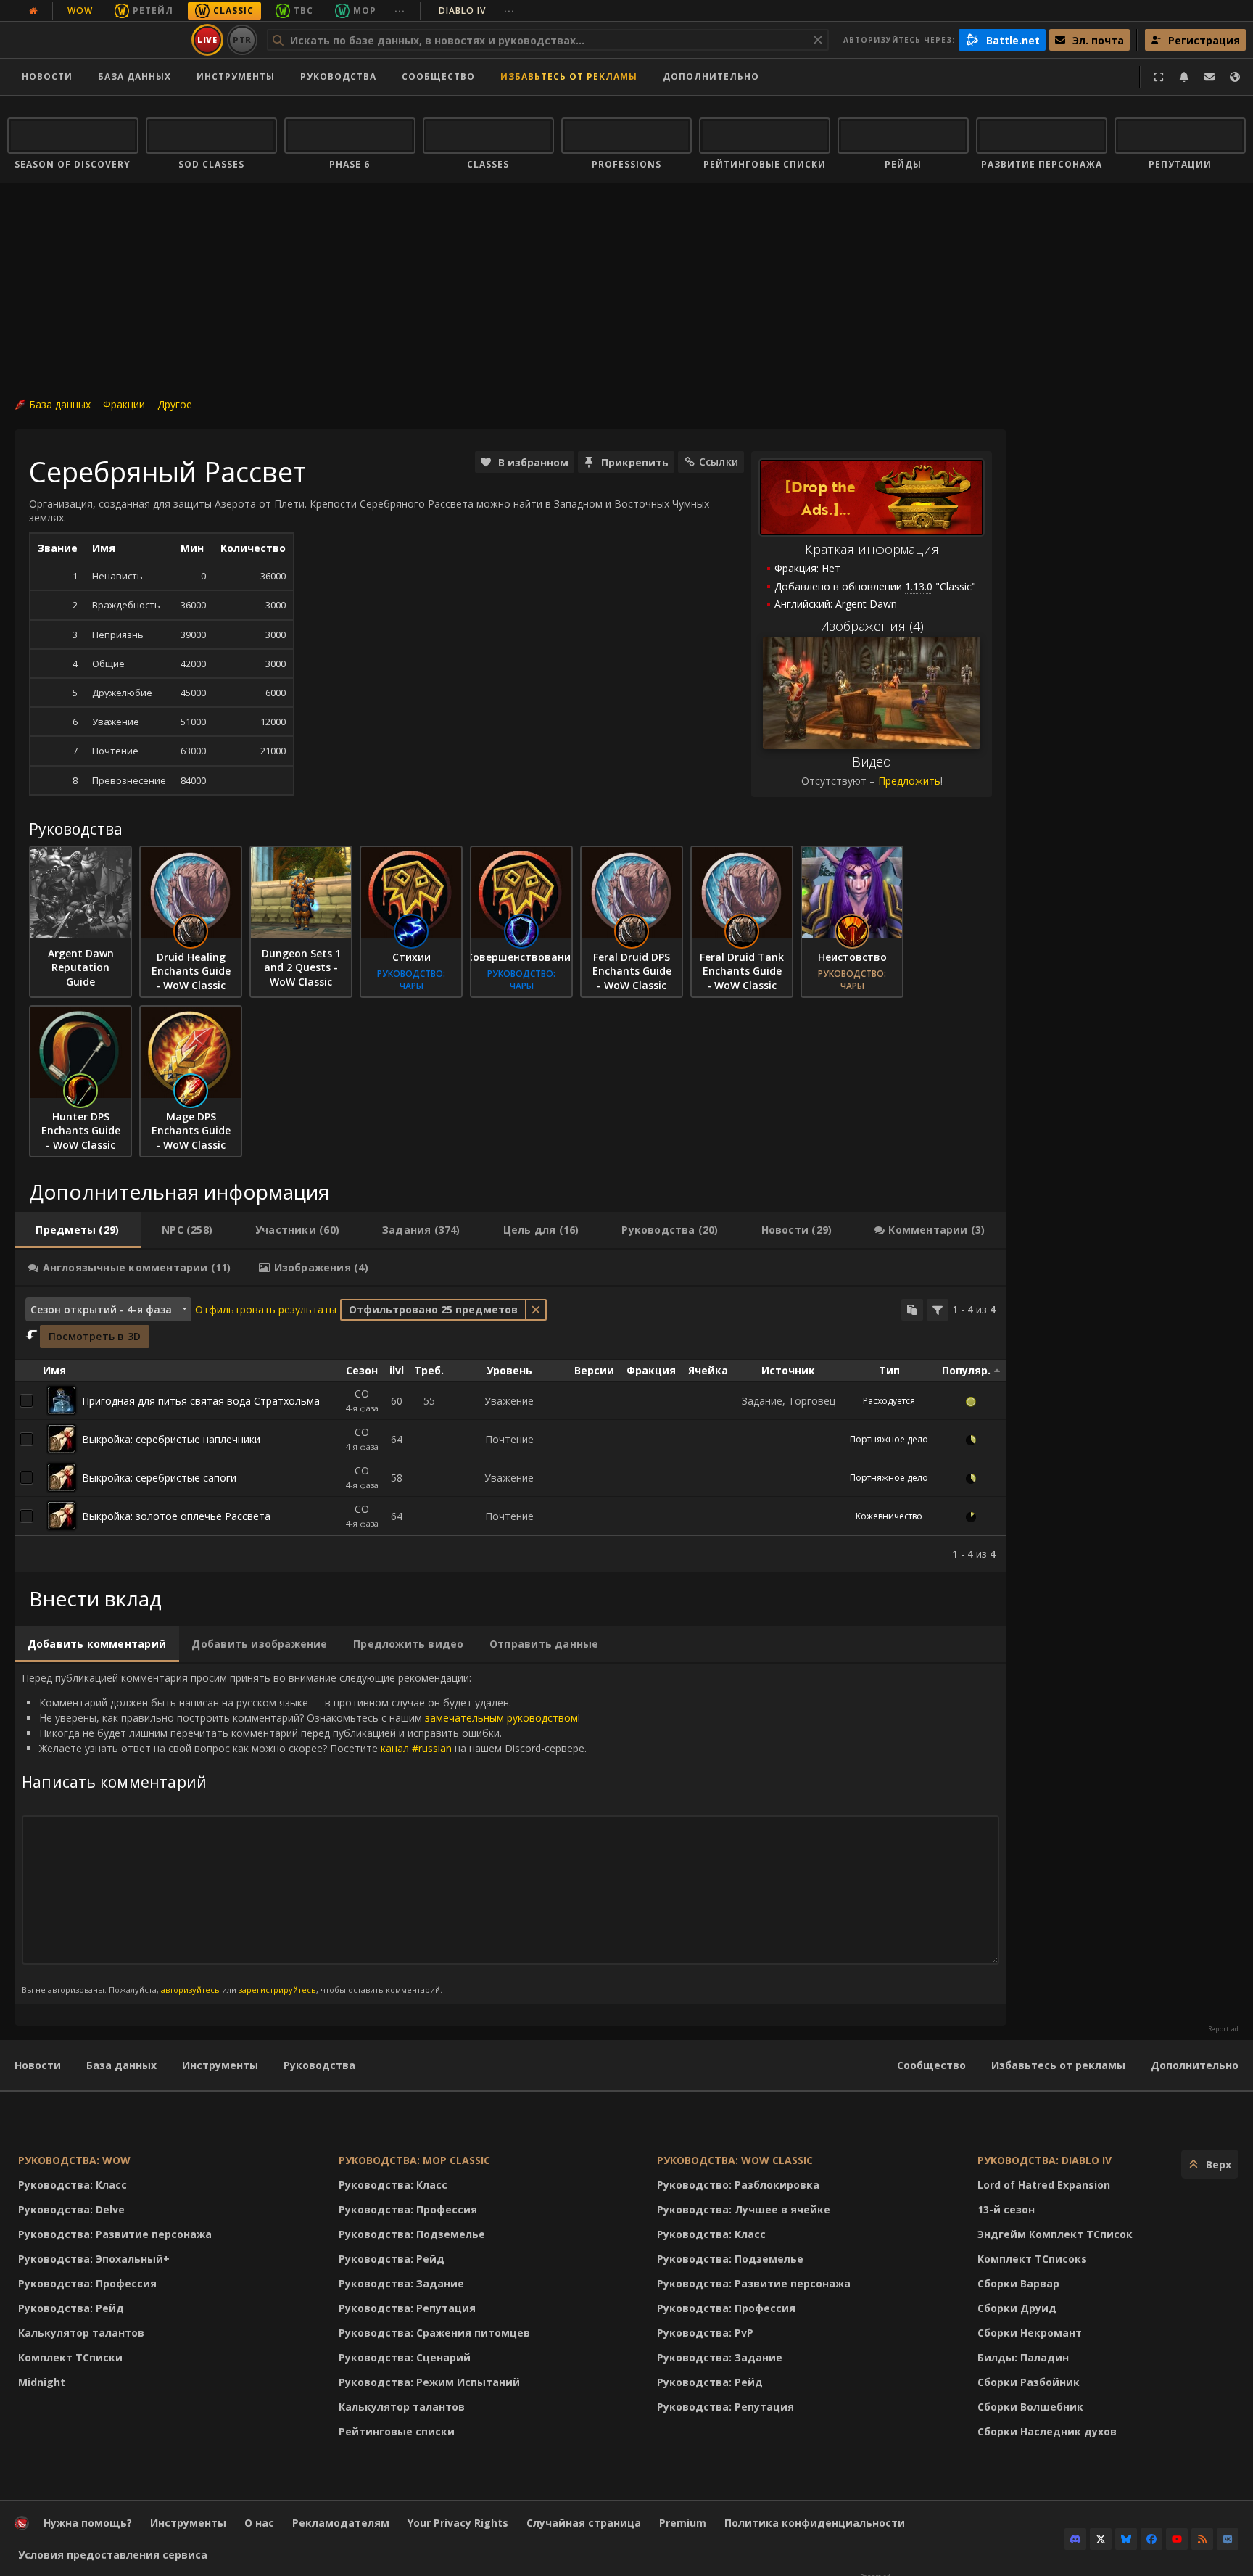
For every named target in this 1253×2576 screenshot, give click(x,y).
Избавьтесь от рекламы (569, 77)
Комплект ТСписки (70, 2357)
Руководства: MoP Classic (414, 2160)
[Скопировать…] (912, 1310)
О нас (259, 2523)
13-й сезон (1006, 2209)
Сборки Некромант (1030, 2333)
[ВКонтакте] (1228, 2539)
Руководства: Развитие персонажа (115, 2234)
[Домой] (97, 40)
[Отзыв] (1209, 77)
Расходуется (889, 1401)
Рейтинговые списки (397, 2431)
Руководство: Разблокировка (738, 2185)
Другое (175, 404)
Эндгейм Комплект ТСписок (1055, 2234)
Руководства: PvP (705, 2333)
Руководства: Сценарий (405, 2357)
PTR (243, 40)
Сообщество (438, 77)
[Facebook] (1151, 2539)
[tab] (78, 1230)
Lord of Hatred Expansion (1044, 2185)
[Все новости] (33, 11)
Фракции (124, 404)
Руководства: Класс (73, 2185)
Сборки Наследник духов (1047, 2431)
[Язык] (1235, 77)
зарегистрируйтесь (277, 1990)
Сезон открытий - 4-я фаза (101, 1309)
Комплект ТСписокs (1032, 2259)
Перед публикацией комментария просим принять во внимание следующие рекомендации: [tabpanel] (304, 1833)
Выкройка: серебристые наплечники (171, 1439)
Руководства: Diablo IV (1045, 2160)
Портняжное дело (889, 1439)
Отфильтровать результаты (266, 1309)
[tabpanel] (510, 1429)
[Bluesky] (1126, 2539)
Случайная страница (584, 2523)
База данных (135, 77)
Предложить (909, 781)
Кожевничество (889, 1516)
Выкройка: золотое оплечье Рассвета (176, 1516)
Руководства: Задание (401, 2283)
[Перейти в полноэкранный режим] (1159, 77)
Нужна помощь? (88, 2523)
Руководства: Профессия (87, 2283)
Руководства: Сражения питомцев (434, 2333)
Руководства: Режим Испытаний (429, 2382)
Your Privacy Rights (458, 2523)
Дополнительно (1195, 2065)
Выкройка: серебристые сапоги (159, 1478)
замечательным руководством (501, 1718)
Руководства (338, 77)
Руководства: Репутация (407, 2308)
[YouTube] (1177, 2539)
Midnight (42, 2382)
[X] (1101, 2539)
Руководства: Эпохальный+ (94, 2259)
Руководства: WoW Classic (735, 2160)
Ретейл (153, 11)
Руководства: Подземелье (412, 2234)
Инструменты (220, 2065)
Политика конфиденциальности (815, 2523)
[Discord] (1075, 2539)
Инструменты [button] (236, 77)
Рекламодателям (341, 2523)
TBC (303, 11)
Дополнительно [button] (711, 77)
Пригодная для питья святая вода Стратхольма (201, 1401)
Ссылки (719, 462)
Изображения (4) (872, 626)
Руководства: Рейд (71, 2308)
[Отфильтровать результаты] (938, 1310)
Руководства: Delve (71, 2209)
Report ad (1223, 2029)
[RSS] (1202, 2539)
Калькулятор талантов (81, 2333)
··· (400, 11)
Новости (47, 77)
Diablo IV (477, 11)
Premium (683, 2523)
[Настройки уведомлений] (1184, 77)
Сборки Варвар (1018, 2283)
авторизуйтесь (190, 1990)
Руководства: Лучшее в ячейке (744, 2209)
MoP (365, 11)
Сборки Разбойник (1029, 2382)
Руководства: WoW (74, 2160)
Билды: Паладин (1023, 2357)
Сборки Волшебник (1030, 2407)
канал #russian (416, 1748)
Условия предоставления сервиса (113, 2555)
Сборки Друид (1017, 2308)
